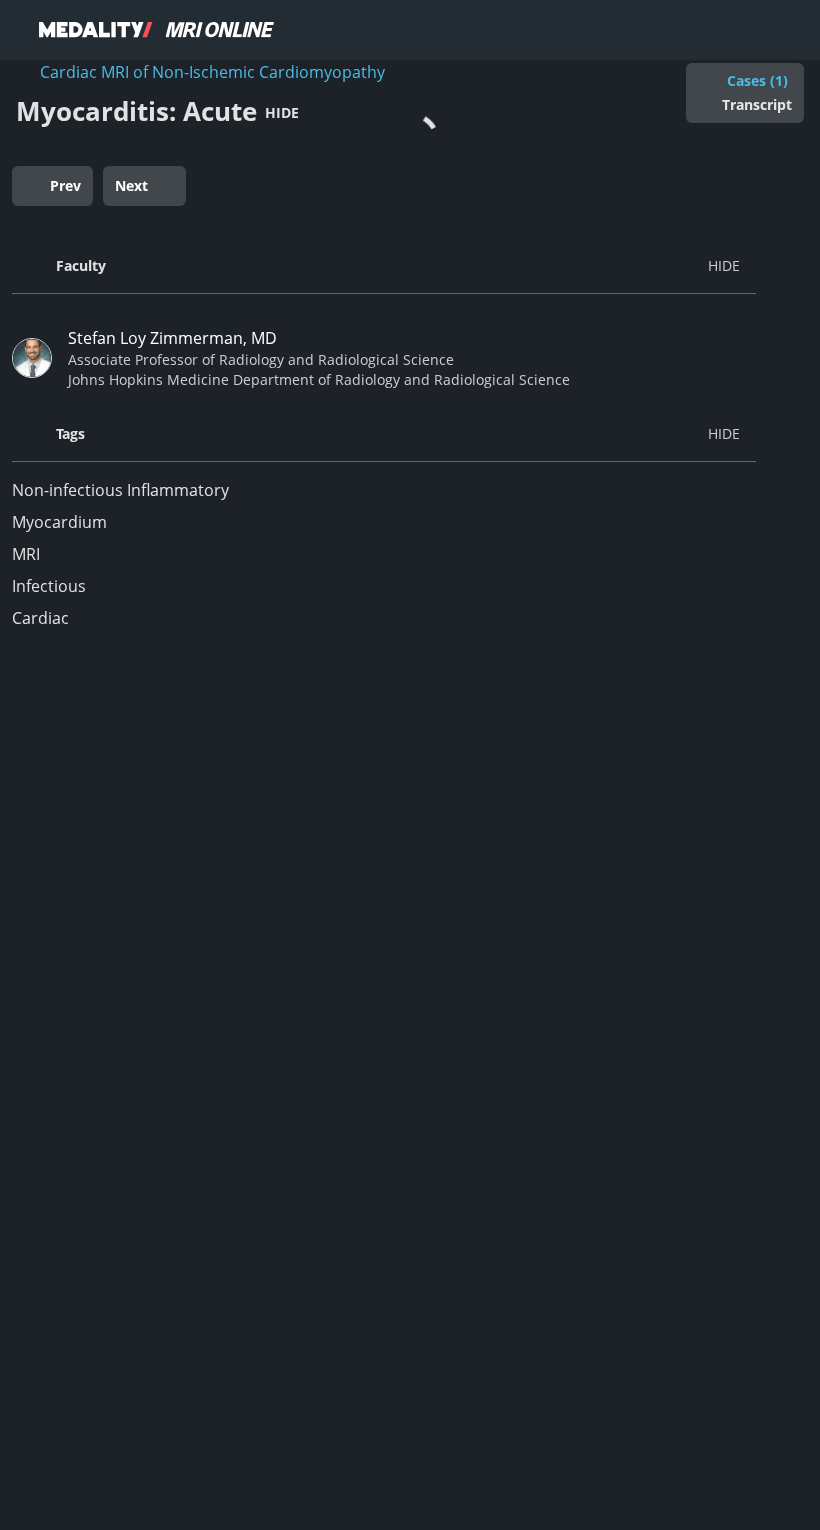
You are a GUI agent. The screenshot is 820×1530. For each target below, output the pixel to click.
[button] (384, 266)
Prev (65, 185)
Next (131, 185)
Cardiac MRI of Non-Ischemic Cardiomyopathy (212, 72)
